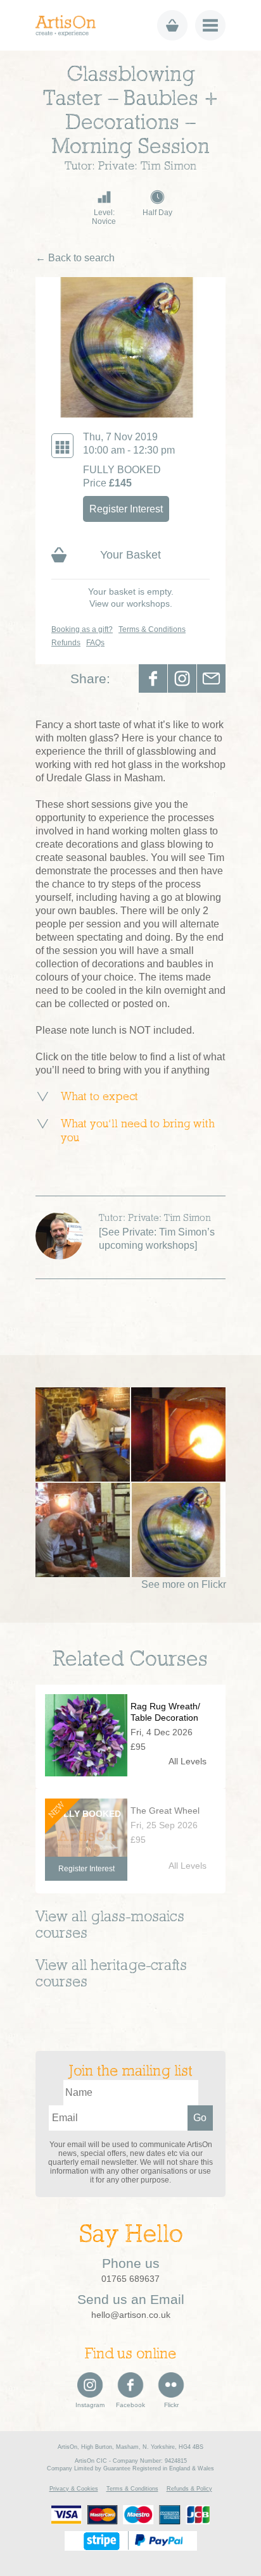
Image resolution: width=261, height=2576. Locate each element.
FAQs (95, 643)
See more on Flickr (184, 1584)
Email (211, 678)
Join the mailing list (131, 2072)
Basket (172, 25)
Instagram (90, 2405)
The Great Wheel (165, 1811)
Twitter (182, 678)
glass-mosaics (137, 1917)
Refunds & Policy (189, 2489)
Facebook (153, 678)
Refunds (66, 643)
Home (70, 26)
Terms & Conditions (152, 629)
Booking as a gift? (82, 629)
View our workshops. (131, 604)
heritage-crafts (139, 1966)
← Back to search (75, 258)
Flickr (171, 2405)
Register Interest (126, 509)
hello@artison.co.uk (131, 2315)
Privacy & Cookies (74, 2489)
